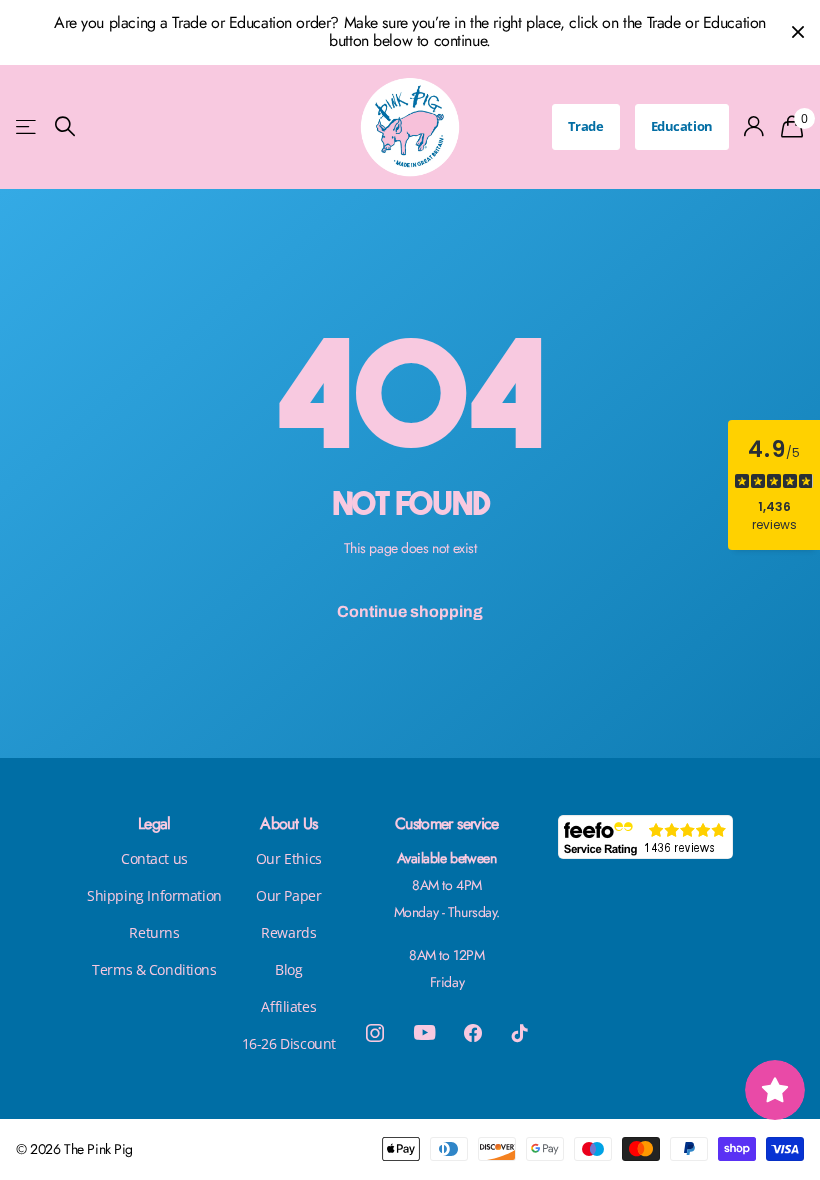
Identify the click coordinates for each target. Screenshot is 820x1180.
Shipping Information (154, 895)
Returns (154, 932)
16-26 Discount (289, 1043)
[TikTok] (520, 1033)
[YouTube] (424, 1032)
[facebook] (473, 1033)
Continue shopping (410, 611)
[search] (65, 126)
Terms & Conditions (154, 969)
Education (682, 126)
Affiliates (288, 1006)
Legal (154, 823)
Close (798, 32)
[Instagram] (375, 1033)
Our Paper (288, 895)
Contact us (154, 858)
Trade (586, 126)
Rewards (288, 932)
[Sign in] (754, 126)
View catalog (27, 126)
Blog (288, 969)
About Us (288, 823)
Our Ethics (289, 858)
